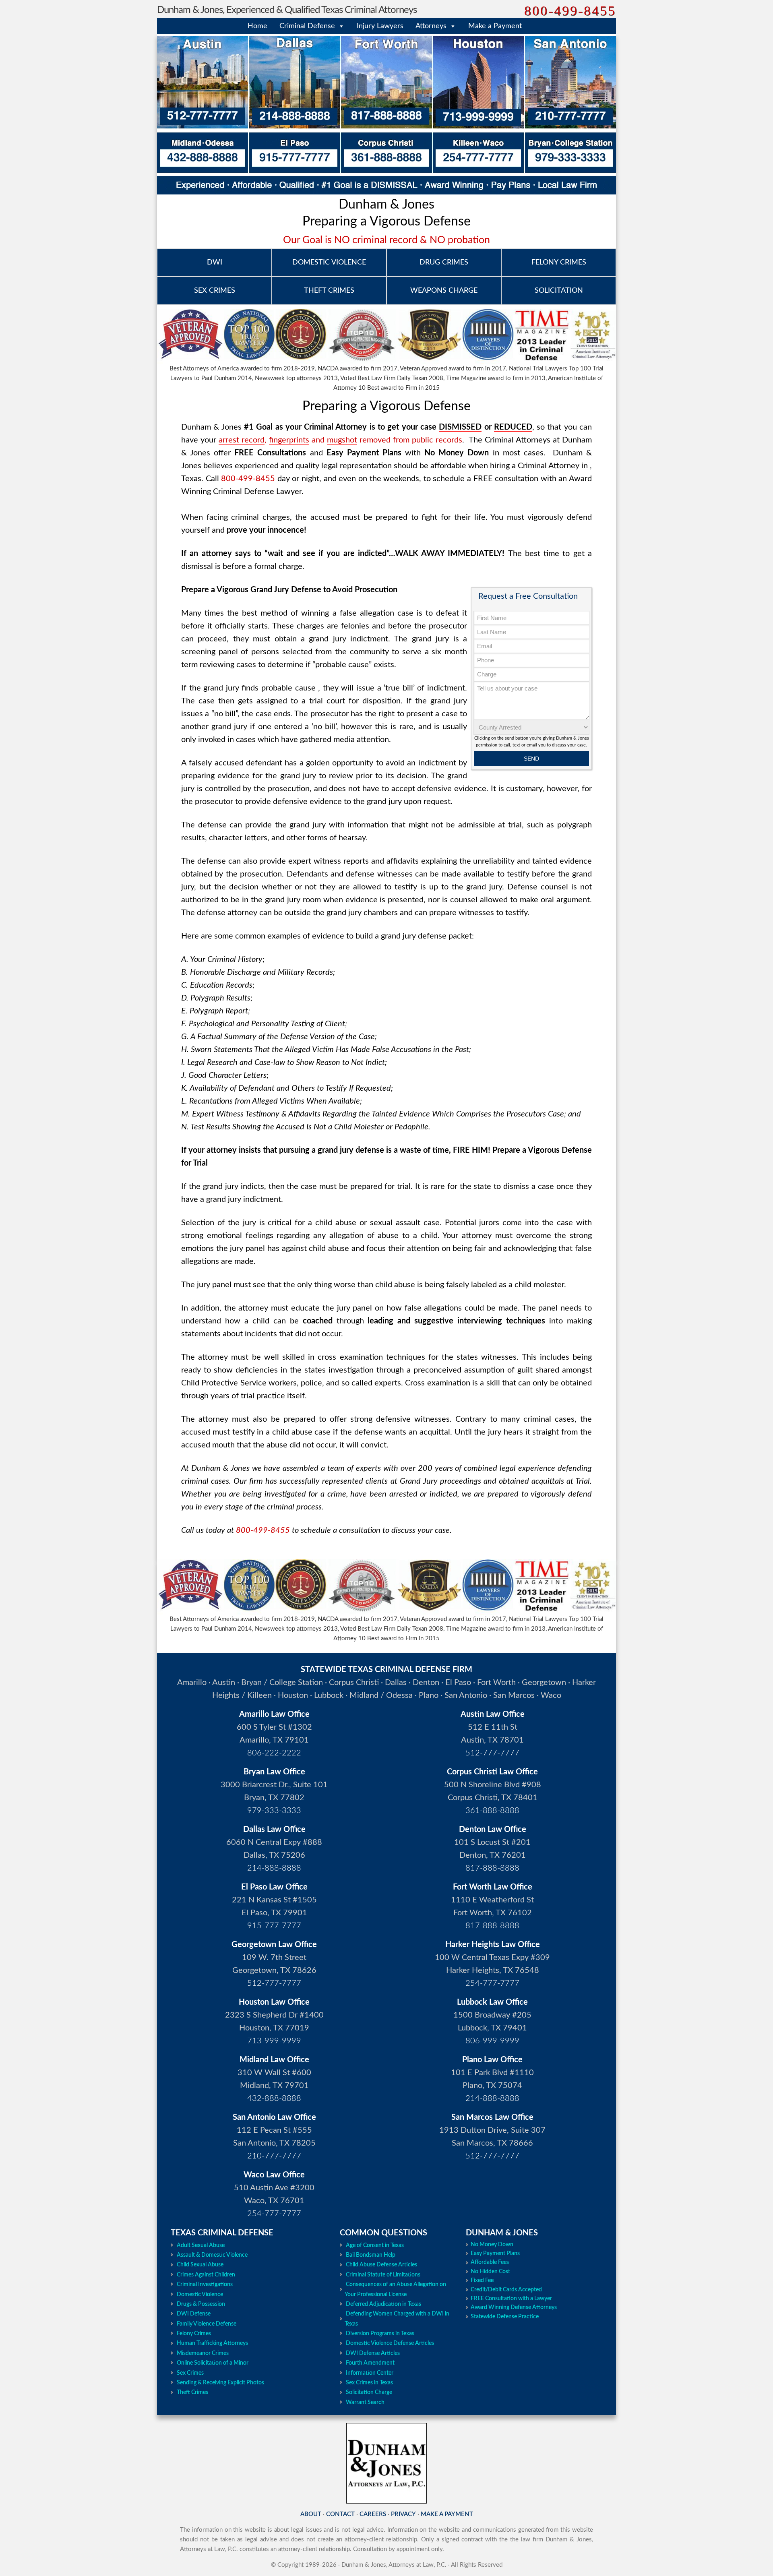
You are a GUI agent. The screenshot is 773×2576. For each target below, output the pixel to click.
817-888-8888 (492, 1868)
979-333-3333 (274, 1811)
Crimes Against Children (206, 2275)
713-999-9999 (274, 2041)
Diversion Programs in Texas (380, 2334)
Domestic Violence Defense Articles (390, 2343)
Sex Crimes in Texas (369, 2383)
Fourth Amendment (370, 2363)
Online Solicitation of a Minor (213, 2363)
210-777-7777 (274, 2156)
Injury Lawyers (380, 26)
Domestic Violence (200, 2295)
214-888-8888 (274, 1868)
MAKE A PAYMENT (447, 2514)
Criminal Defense (307, 26)
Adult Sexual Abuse (201, 2245)
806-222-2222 (274, 1753)
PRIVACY (403, 2514)
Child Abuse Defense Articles (381, 2265)
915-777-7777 (274, 1926)
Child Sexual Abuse (200, 2265)
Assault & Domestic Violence (212, 2255)
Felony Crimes (194, 2334)
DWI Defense (194, 2314)
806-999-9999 (492, 2041)
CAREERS (373, 2514)
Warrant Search (365, 2402)
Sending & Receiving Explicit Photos (220, 2383)
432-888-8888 (274, 2098)
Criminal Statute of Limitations (383, 2275)
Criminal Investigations (205, 2284)
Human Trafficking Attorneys (212, 2343)
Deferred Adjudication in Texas (383, 2304)
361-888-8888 (492, 1811)
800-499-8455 (570, 11)
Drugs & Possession (201, 2304)
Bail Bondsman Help (371, 2255)
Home (257, 26)
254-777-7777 (492, 1983)
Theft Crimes (192, 2392)
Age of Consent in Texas (375, 2245)
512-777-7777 (492, 1753)
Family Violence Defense (207, 2324)
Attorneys (431, 26)
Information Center (370, 2373)
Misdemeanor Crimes (203, 2353)
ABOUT (311, 2514)
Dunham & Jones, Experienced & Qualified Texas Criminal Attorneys (287, 10)
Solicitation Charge (369, 2392)
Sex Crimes (190, 2373)
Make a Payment (495, 26)
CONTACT (340, 2514)
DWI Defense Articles (373, 2353)
